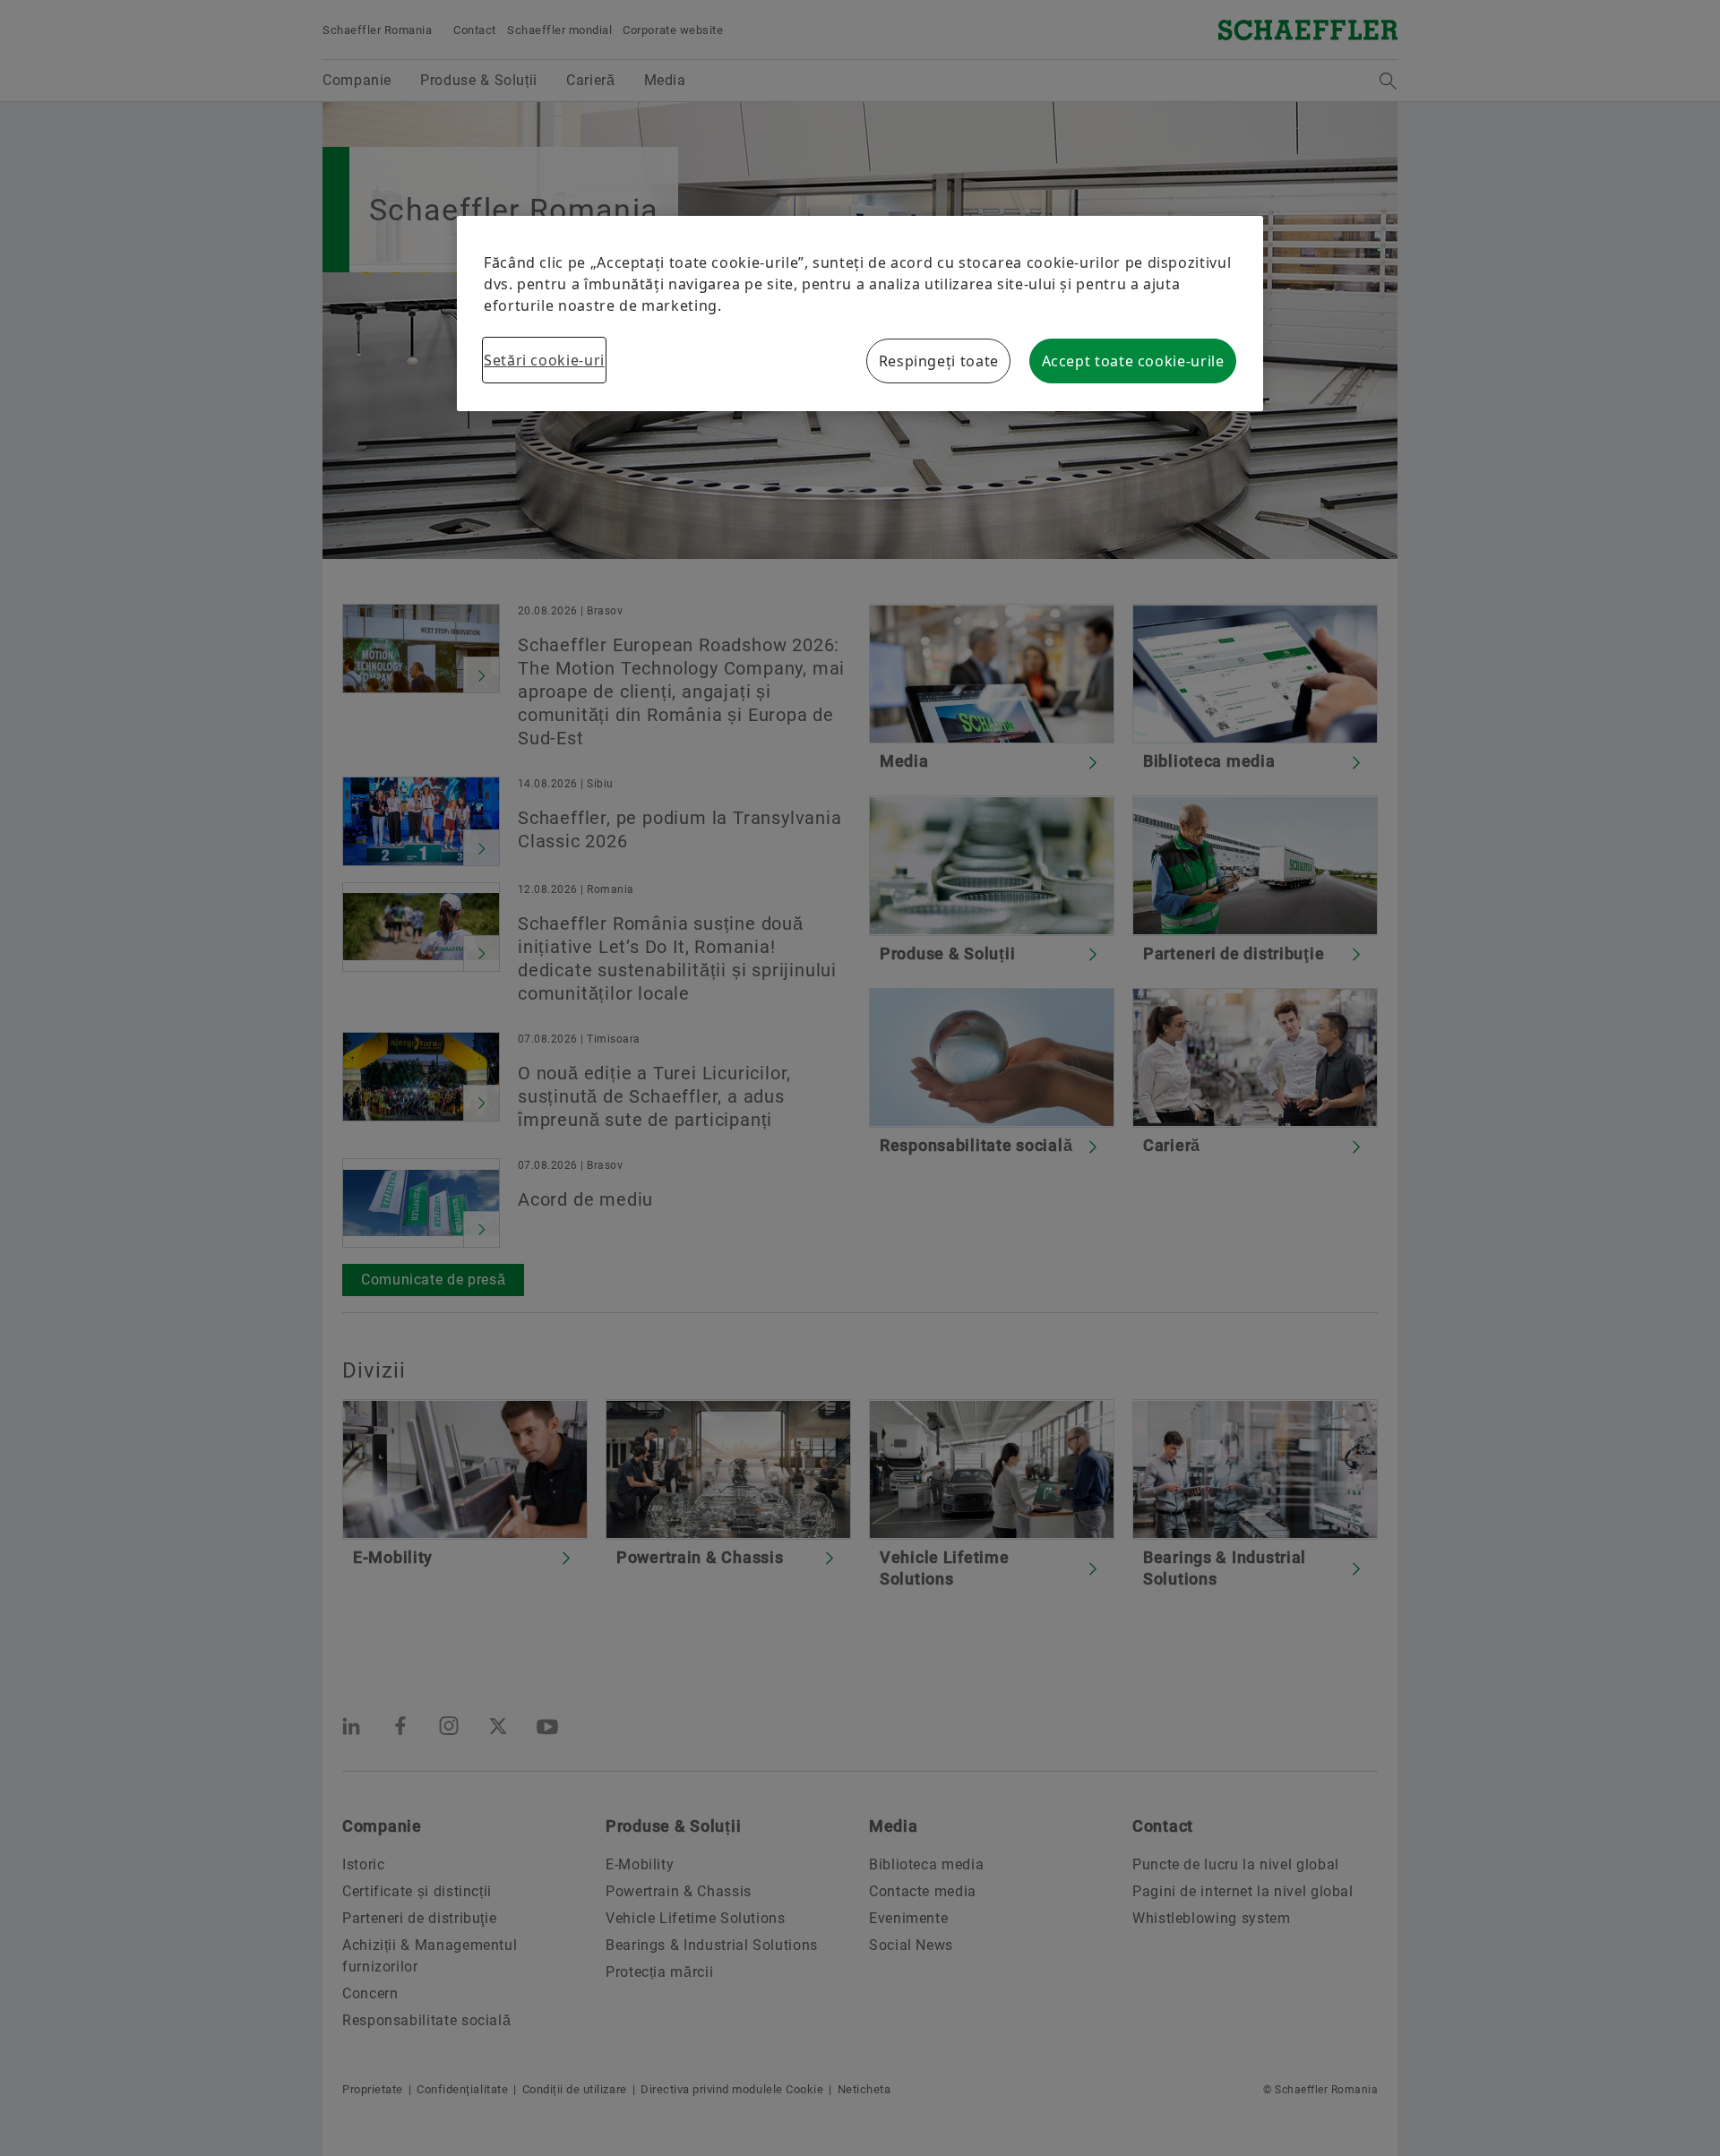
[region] (860, 314)
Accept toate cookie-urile (1133, 361)
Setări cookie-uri (544, 360)
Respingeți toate (939, 361)
